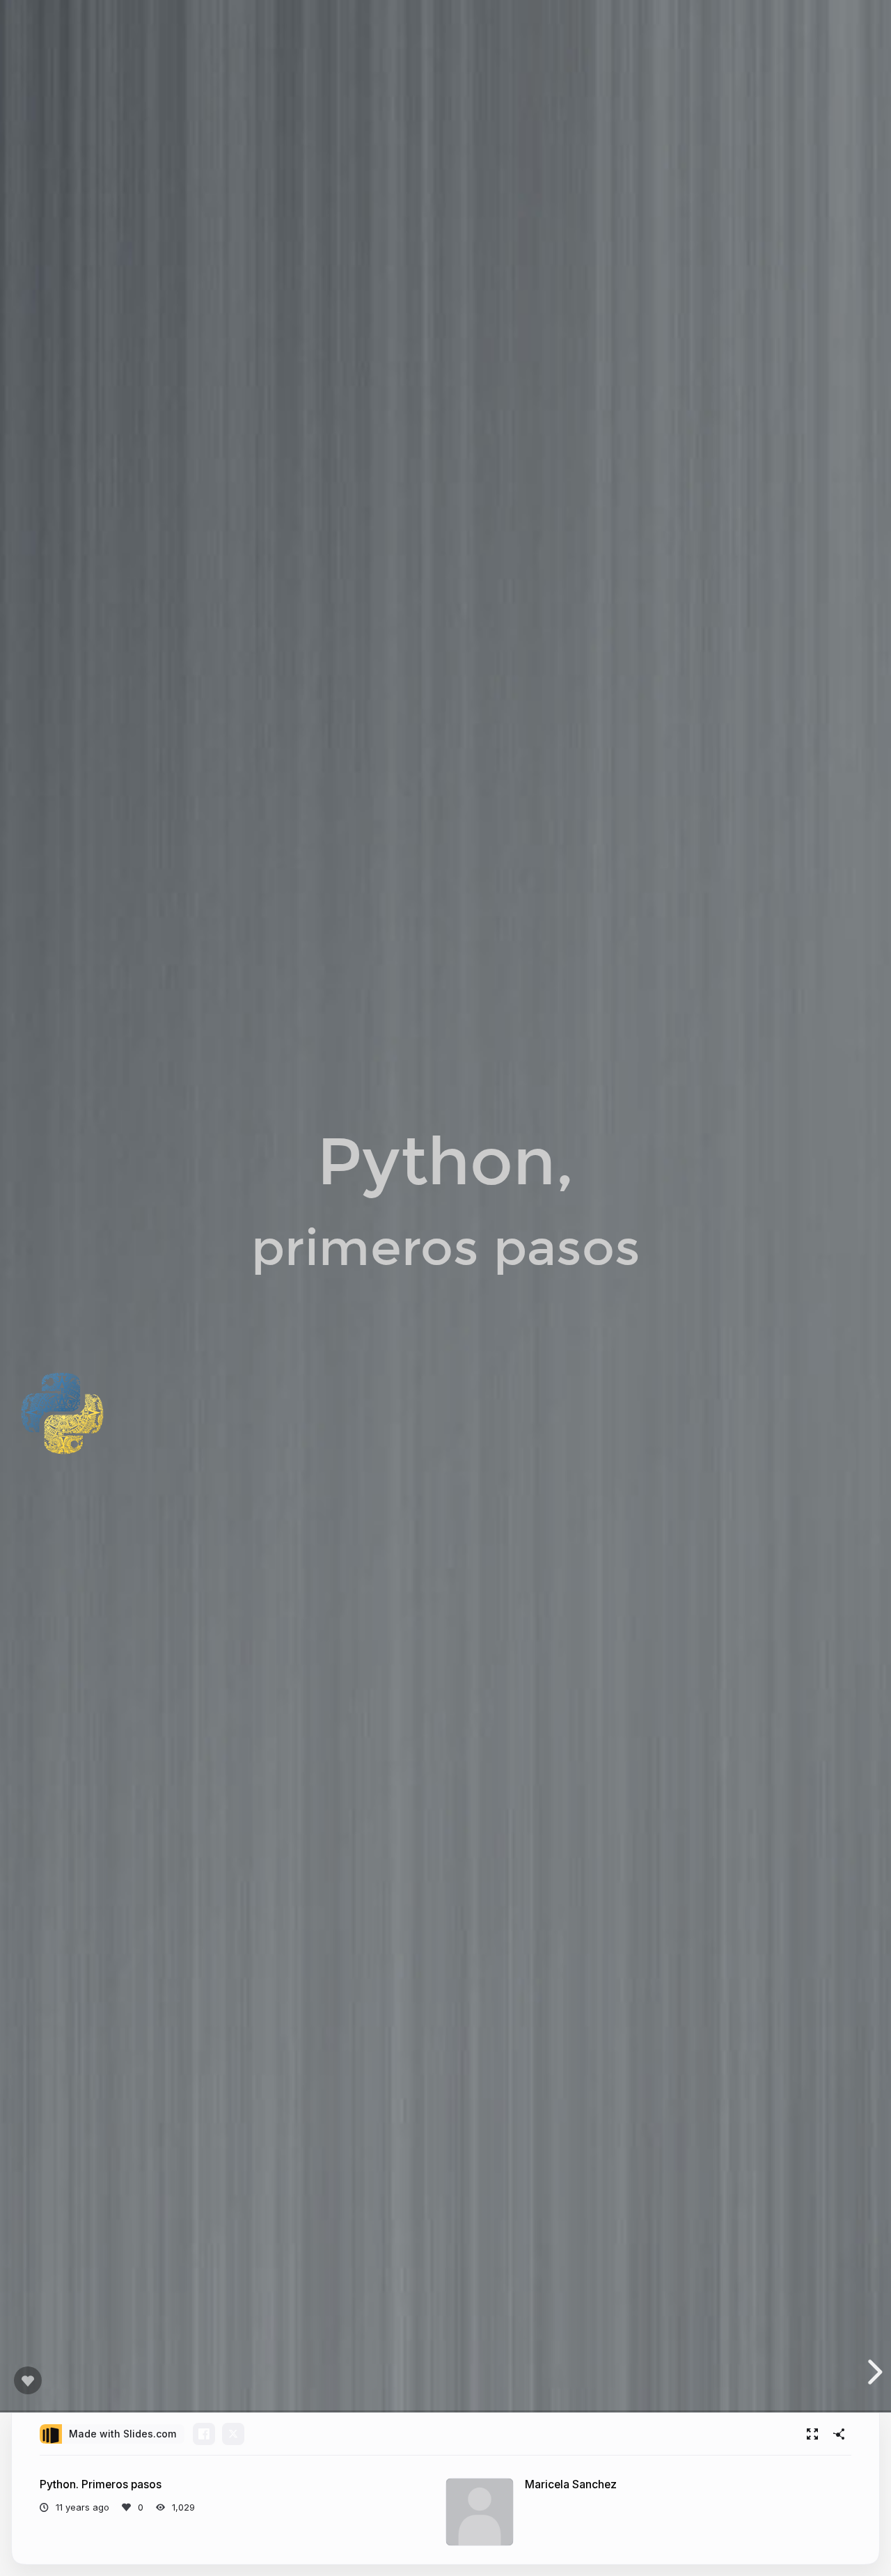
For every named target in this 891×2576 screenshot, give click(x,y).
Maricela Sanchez (571, 2484)
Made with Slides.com (123, 2434)
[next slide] (873, 2372)
